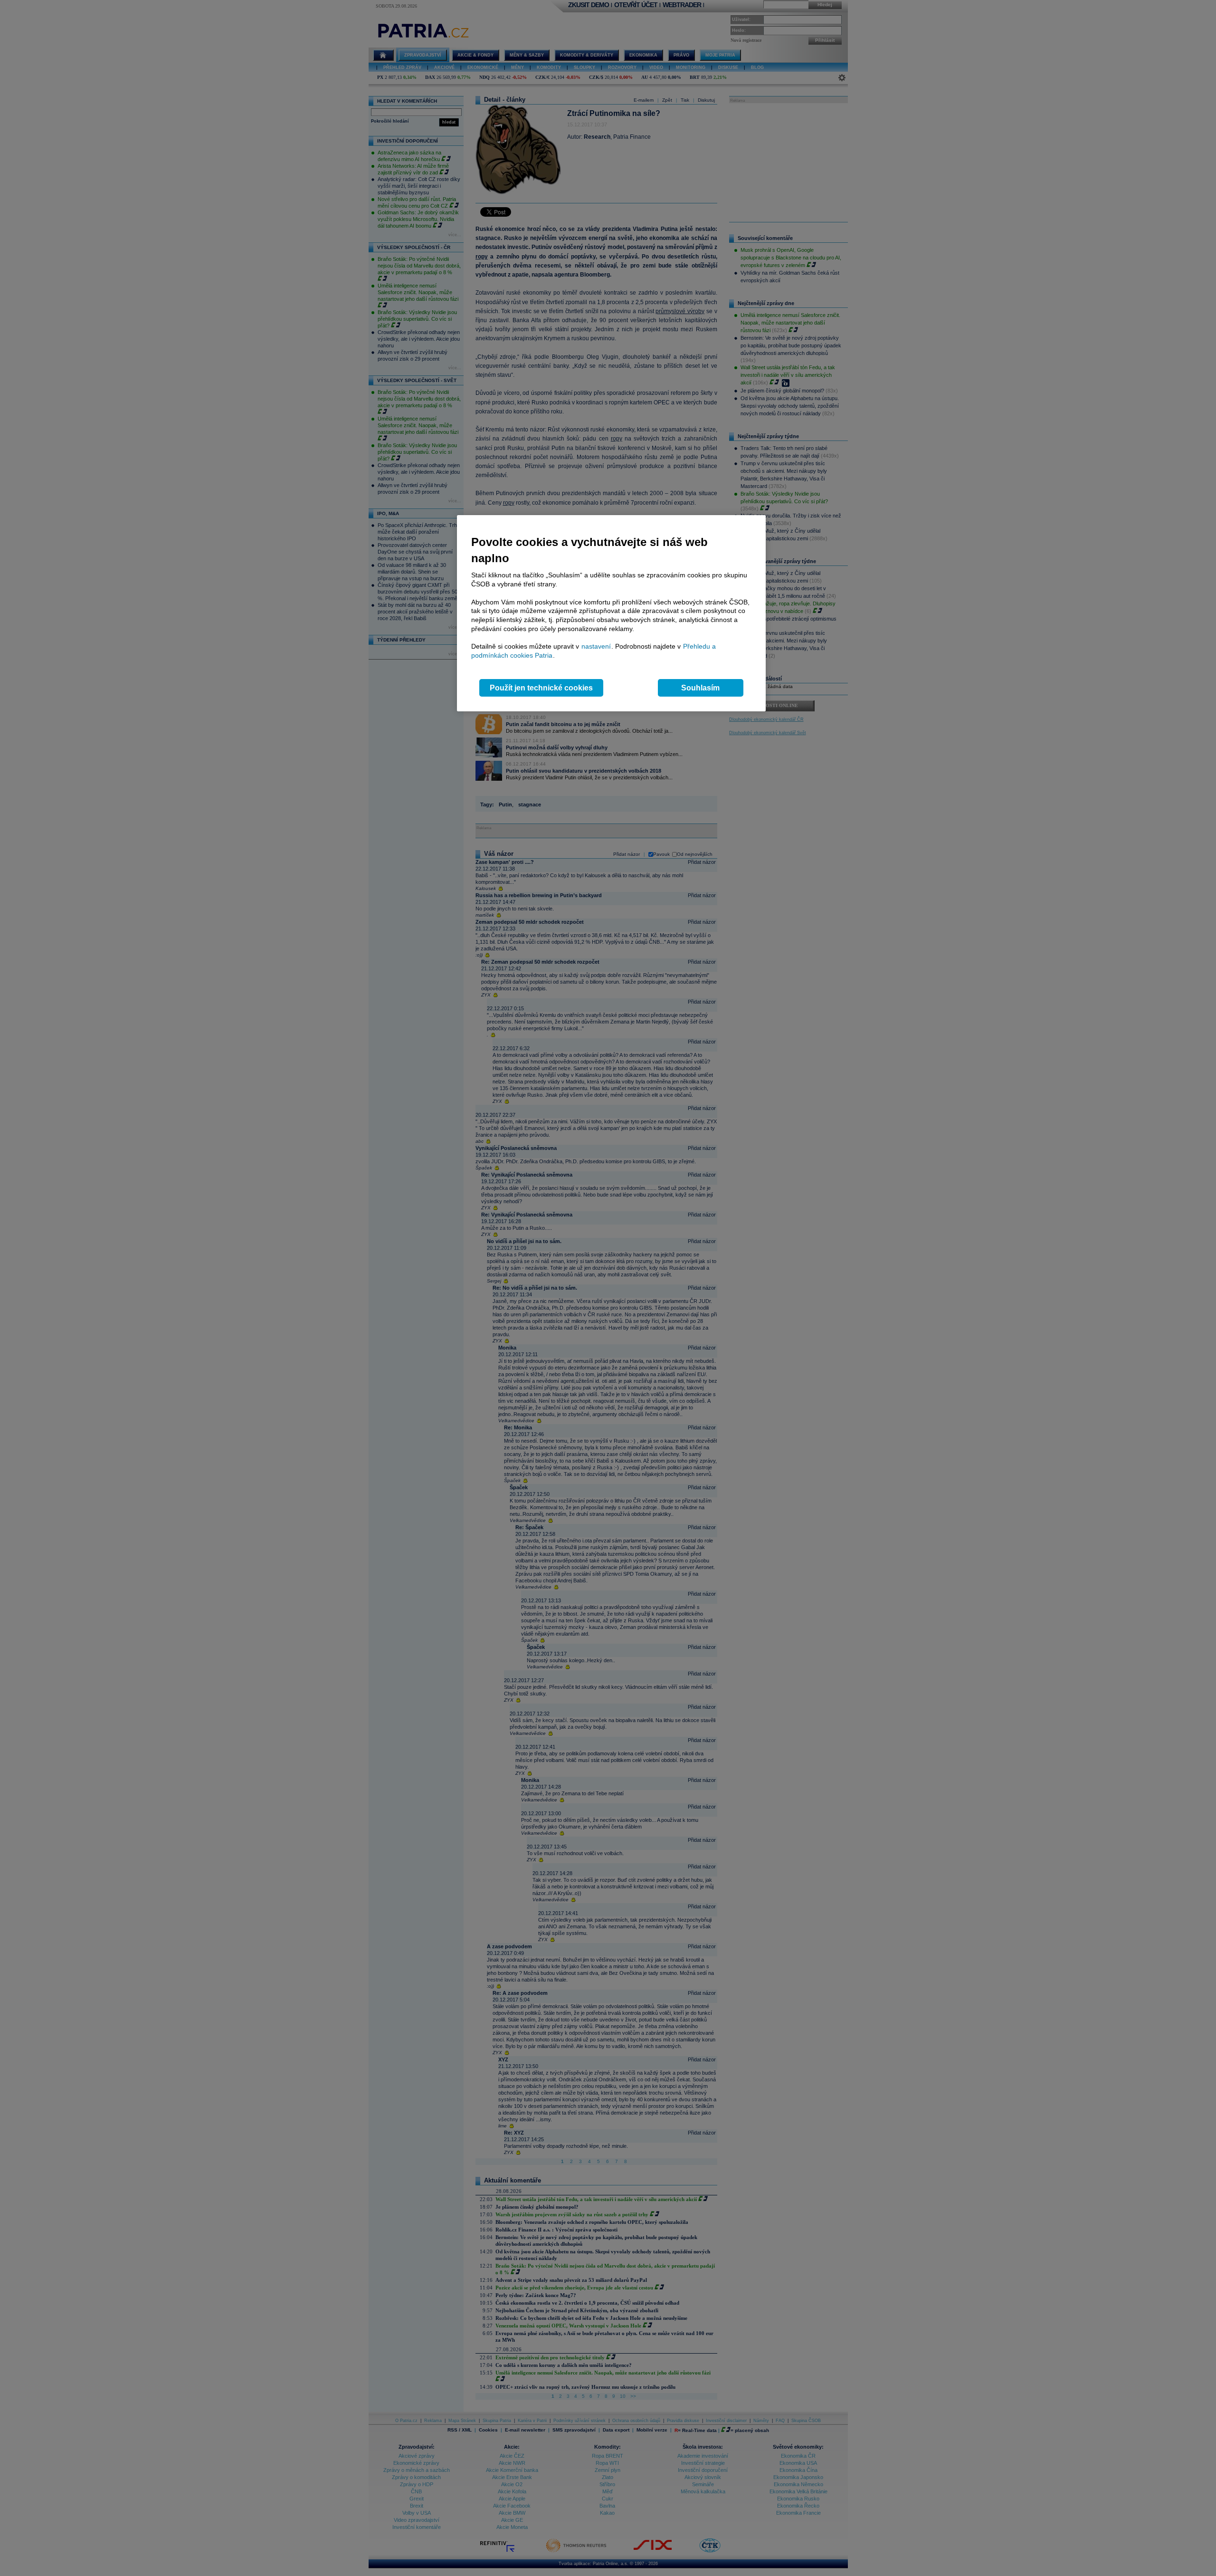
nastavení (596, 646)
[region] (611, 613)
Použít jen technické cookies (541, 688)
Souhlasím (700, 688)
